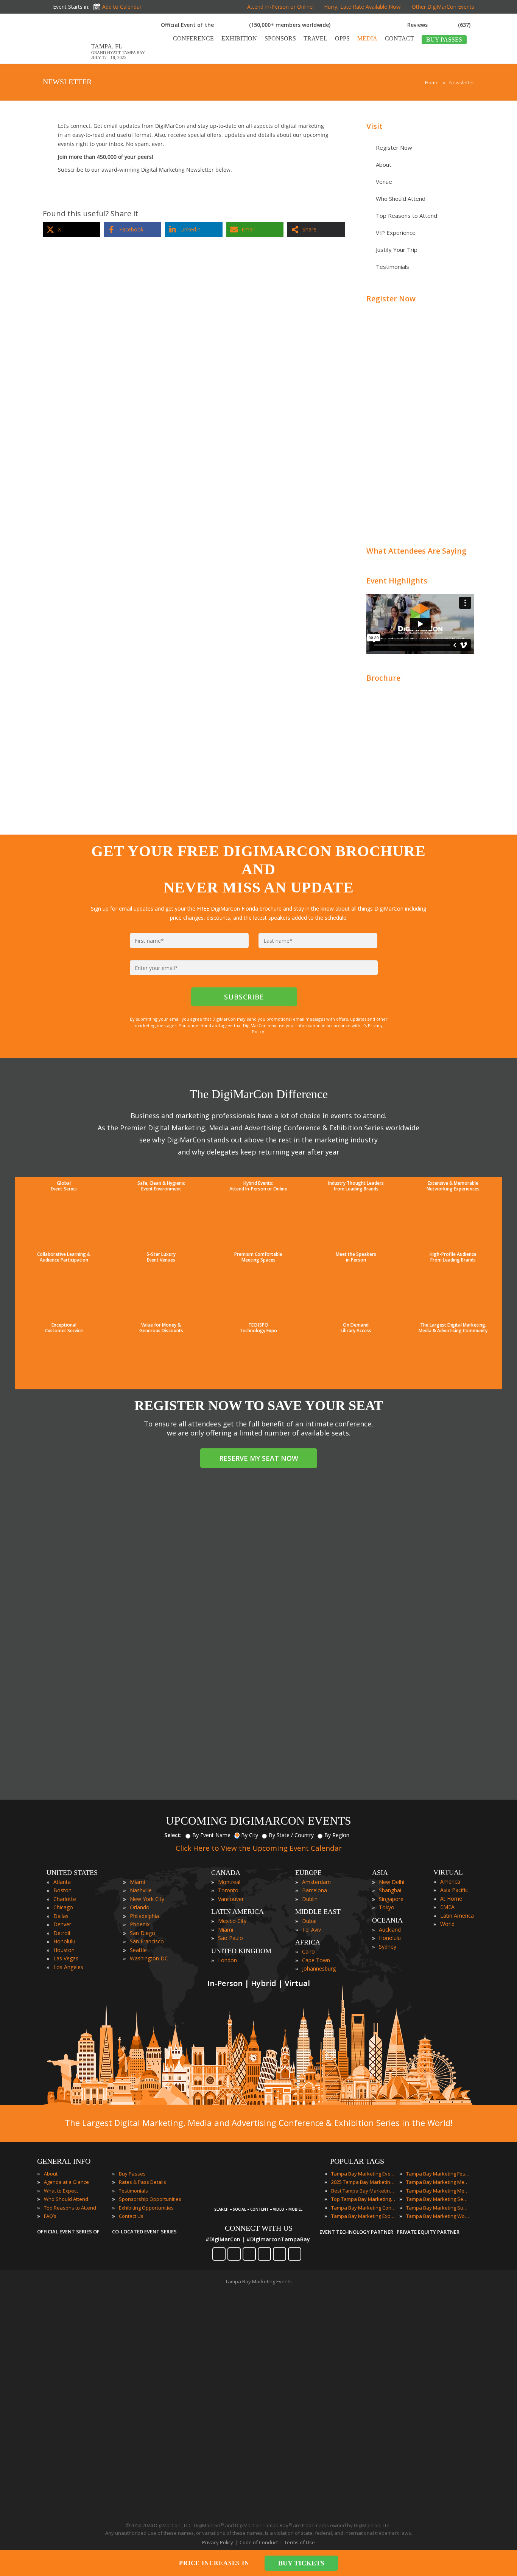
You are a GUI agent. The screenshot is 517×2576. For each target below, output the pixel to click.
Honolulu (64, 1941)
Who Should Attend (401, 199)
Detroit (62, 1933)
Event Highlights (397, 581)
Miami (137, 1882)
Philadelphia (144, 1916)
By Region (337, 1835)
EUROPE (308, 1873)
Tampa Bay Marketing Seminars (438, 2199)
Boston (62, 1890)
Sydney (388, 1947)
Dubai (309, 1921)
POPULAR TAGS (357, 2161)
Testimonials (392, 267)
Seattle (138, 1950)
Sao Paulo (230, 1938)
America (450, 1882)
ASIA (380, 1873)
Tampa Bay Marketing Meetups (438, 2191)
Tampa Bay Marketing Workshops (438, 2216)
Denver (62, 1924)
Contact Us (131, 2216)
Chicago (63, 1907)
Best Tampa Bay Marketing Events (363, 2191)
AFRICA (308, 1942)
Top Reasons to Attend (406, 216)
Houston (64, 1950)
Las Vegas (66, 1958)
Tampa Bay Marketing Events (363, 2174)
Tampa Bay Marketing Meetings (438, 2182)
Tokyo (387, 1907)
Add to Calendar (122, 7)
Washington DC (149, 1958)
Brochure (383, 678)
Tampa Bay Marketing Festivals (438, 2174)
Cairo (308, 1951)
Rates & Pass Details (142, 2182)
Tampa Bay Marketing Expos (363, 2216)
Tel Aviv (311, 1930)
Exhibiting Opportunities (146, 2208)
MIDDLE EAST (318, 1912)
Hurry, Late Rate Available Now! (363, 7)
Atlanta (62, 1882)
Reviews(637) (439, 25)
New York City (147, 1899)
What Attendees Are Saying (416, 551)
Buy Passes (132, 2174)
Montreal (229, 1882)
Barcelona (315, 1890)
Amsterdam (316, 1882)
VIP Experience (396, 233)
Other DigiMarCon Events (443, 7)
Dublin (310, 1899)
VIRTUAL (448, 1872)
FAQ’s (50, 2216)
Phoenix (140, 1924)
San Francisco (147, 1941)
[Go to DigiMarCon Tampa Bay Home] (67, 60)
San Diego (142, 1933)
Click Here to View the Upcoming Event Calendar (259, 1848)
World (447, 1924)
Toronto (228, 1890)
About (384, 164)
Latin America (457, 1916)
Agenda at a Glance (66, 2182)
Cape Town (316, 1960)
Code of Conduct (259, 2542)
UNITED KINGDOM (241, 1951)
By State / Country (291, 1835)
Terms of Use (300, 2542)
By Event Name (211, 1835)
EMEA (447, 1907)
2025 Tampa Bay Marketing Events (363, 2182)
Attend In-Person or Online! (280, 7)
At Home (451, 1899)
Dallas (61, 1916)
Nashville (141, 1890)
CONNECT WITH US (259, 2228)
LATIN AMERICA (237, 1912)
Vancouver (231, 1899)
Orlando (140, 1907)
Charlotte (65, 1899)
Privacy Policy (218, 2542)
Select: (173, 1835)
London (227, 1960)
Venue (384, 182)
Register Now (394, 147)
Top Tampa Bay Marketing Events (363, 2199)
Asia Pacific (454, 1890)
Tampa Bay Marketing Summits (438, 2208)
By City (250, 1835)
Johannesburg (319, 1968)
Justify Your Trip (397, 250)
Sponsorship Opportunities (150, 2199)
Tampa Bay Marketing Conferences (363, 2208)
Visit (375, 126)
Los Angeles (68, 1967)
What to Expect (61, 2191)
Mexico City (232, 1921)
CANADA (226, 1873)
